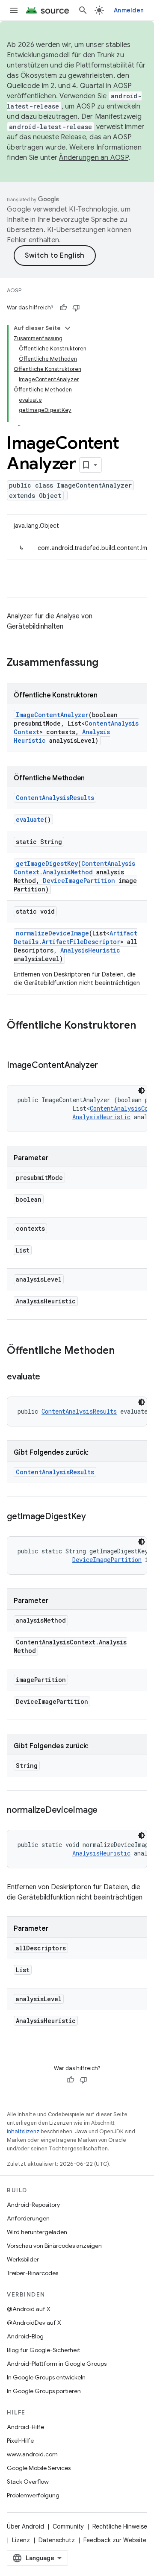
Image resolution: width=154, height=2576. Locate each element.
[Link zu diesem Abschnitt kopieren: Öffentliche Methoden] (123, 1351)
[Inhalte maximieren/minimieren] (68, 328)
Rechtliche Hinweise (120, 2526)
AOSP (14, 290)
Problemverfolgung (33, 2495)
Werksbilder (23, 2259)
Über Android (25, 2526)
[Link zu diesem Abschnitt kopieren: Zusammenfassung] (107, 663)
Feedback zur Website (115, 2540)
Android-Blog (25, 2336)
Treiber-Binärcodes (33, 2273)
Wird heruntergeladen (37, 2232)
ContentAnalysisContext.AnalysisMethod (74, 868)
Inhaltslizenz (23, 2131)
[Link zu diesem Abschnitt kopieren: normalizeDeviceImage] (106, 1811)
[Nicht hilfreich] (76, 308)
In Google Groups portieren (44, 2391)
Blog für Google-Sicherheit (43, 2350)
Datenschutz (57, 2540)
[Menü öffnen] (14, 10)
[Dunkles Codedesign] (142, 1091)
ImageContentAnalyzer (52, 715)
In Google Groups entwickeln (46, 2377)
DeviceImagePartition (79, 881)
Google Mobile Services (39, 2468)
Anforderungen (28, 2218)
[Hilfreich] (63, 308)
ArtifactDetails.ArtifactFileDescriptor (76, 937)
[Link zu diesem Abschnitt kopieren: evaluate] (49, 1377)
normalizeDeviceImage (52, 933)
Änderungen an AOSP (94, 158)
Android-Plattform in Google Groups (57, 2364)
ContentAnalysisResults (55, 798)
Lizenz (21, 2540)
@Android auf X (29, 2309)
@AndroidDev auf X (34, 2323)
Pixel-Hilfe (20, 2441)
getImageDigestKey (47, 863)
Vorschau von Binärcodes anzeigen (54, 2246)
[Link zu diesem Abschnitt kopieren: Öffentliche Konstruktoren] (15, 1040)
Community (68, 2526)
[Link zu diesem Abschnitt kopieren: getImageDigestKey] (95, 1517)
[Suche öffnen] (83, 10)
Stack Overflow (28, 2482)
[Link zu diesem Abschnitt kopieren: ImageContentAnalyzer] (107, 1066)
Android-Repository (33, 2205)
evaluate (30, 819)
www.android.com (32, 2454)
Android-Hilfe (25, 2427)
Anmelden (129, 10)
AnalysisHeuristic (90, 950)
